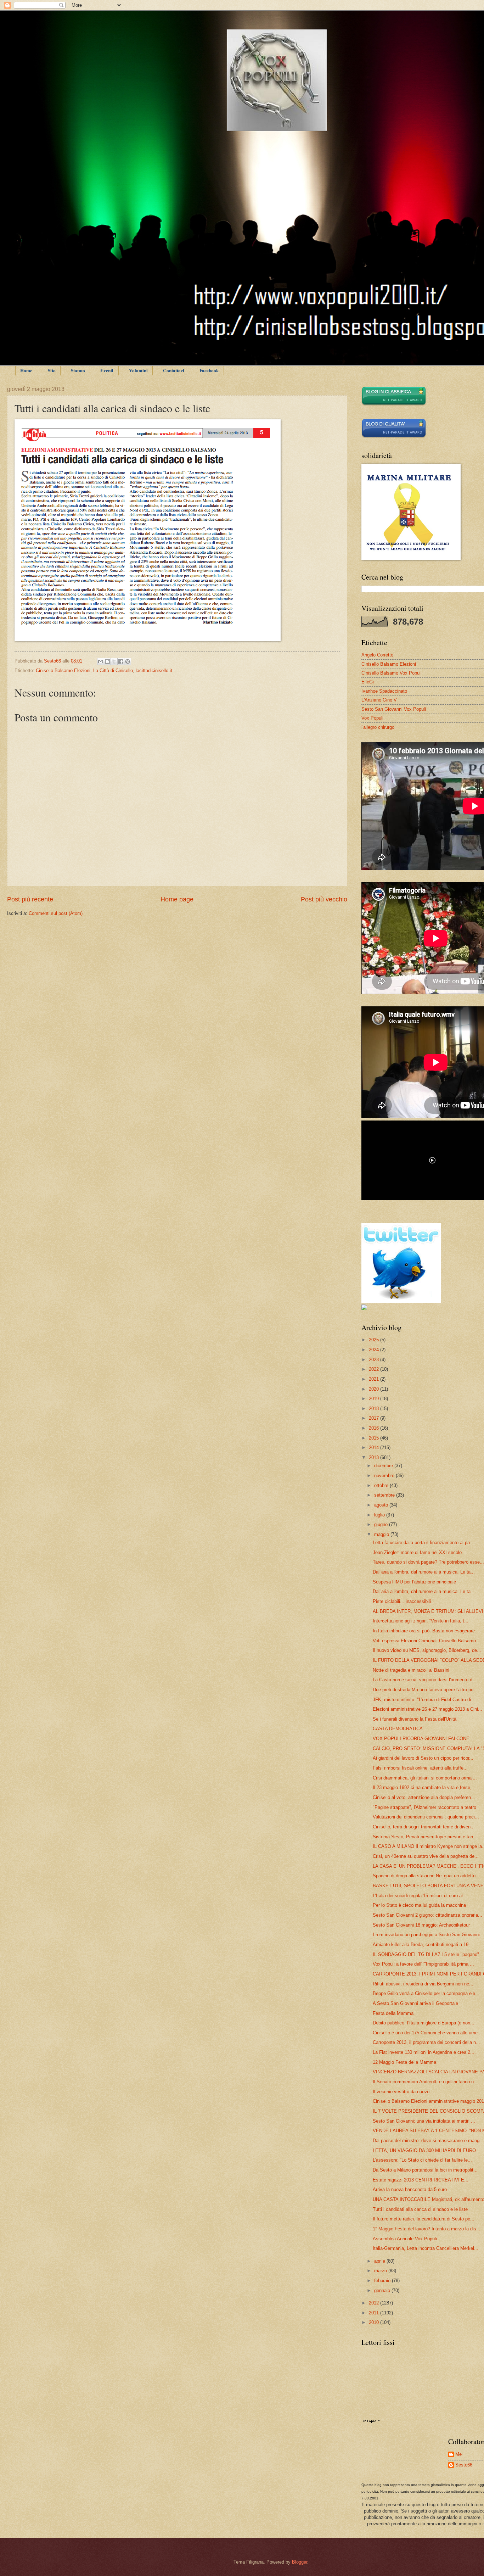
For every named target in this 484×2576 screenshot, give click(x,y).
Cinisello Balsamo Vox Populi (392, 673)
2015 (375, 1438)
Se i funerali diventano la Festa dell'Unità (415, 1719)
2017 (375, 1418)
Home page (177, 899)
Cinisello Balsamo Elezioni (63, 670)
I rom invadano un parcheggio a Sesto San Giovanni (426, 1935)
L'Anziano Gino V (379, 700)
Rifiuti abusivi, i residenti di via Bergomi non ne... (423, 1984)
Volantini (138, 370)
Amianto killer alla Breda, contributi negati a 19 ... (423, 1944)
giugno (382, 1524)
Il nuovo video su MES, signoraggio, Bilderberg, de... (427, 1650)
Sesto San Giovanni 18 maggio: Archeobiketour (421, 1925)
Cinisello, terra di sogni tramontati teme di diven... (424, 1827)
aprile (380, 2261)
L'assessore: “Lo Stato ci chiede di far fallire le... (422, 2160)
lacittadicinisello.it (154, 670)
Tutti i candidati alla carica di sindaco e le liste (420, 2209)
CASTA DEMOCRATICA (398, 1729)
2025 (375, 1340)
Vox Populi (372, 718)
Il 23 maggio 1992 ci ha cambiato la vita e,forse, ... (425, 1787)
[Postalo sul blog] (107, 661)
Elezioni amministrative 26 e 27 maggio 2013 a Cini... (427, 1709)
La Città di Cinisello (113, 670)
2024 (375, 1350)
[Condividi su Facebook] (121, 661)
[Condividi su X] (114, 661)
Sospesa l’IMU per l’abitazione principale (414, 1582)
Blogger (300, 2562)
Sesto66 (464, 2465)
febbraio (383, 2281)
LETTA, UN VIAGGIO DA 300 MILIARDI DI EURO (424, 2150)
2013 (375, 1457)
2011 (375, 2313)
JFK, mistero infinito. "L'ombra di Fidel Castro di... (424, 1700)
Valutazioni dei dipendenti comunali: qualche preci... (426, 1817)
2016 (375, 1428)
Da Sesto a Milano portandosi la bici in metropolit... (425, 2170)
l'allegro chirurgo (378, 727)
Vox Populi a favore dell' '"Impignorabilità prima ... (423, 1964)
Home (26, 370)
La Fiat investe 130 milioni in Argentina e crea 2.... (424, 2052)
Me (458, 2454)
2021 (375, 1379)
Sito (52, 370)
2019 (375, 1399)
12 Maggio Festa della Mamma (404, 2062)
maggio (382, 1534)
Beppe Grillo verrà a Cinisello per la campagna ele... (426, 1993)
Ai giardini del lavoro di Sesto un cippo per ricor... (423, 1758)
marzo (381, 2271)
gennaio (383, 2290)
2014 (375, 1448)
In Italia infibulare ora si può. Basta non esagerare (424, 1631)
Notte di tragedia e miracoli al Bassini (411, 1670)
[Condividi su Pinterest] (128, 661)
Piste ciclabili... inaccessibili (402, 1601)
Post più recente (30, 899)
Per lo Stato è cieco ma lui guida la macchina (419, 1905)
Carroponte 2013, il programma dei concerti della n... (426, 2042)
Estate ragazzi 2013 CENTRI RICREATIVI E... (421, 2180)
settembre (385, 1495)
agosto (382, 1505)
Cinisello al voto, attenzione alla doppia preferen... (424, 1797)
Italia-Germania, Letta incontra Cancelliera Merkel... (426, 2248)
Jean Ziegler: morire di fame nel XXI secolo (417, 1552)
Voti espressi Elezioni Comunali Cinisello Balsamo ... (427, 1641)
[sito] (394, 437)
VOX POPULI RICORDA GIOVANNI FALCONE (421, 1739)
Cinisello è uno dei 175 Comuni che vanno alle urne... (427, 2033)
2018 (375, 1409)
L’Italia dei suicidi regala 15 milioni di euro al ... (421, 1896)
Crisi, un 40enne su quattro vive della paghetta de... (426, 1856)
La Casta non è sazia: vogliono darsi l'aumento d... (425, 1680)
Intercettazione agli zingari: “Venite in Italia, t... (421, 1621)
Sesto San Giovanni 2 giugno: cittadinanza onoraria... (427, 1915)
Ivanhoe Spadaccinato (384, 691)
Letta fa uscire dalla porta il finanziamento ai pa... (423, 1543)
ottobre (382, 1485)
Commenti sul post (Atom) (56, 913)
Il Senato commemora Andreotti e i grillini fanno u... (425, 2082)
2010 (375, 2322)
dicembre (384, 1466)
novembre (385, 1476)
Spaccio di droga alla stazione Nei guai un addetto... (426, 1876)
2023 (375, 1360)
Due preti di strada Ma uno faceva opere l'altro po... (425, 1690)
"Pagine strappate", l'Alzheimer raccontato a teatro (424, 1807)
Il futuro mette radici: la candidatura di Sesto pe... (424, 2219)
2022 (375, 1369)
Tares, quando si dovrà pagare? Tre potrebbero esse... (428, 1562)
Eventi (107, 370)
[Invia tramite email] (101, 661)
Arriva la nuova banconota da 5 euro (410, 2189)
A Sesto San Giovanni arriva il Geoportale (415, 2003)
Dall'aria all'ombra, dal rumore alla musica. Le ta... (424, 1572)
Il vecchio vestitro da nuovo (401, 2092)
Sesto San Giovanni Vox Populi (394, 709)
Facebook (209, 370)
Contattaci (174, 370)
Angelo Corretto (377, 655)
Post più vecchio (324, 899)
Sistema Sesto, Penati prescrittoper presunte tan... (425, 1837)
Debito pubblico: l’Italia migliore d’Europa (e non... (424, 2023)
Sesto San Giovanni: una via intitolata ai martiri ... (424, 2121)
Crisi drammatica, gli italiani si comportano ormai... (425, 1778)
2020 (375, 1389)
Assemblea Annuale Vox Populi (405, 2239)
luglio (380, 1515)
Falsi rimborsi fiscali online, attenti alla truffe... (420, 1768)
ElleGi (368, 682)
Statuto (78, 370)
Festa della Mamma (393, 2013)
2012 (375, 2303)
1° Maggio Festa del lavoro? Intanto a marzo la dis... (427, 2229)
